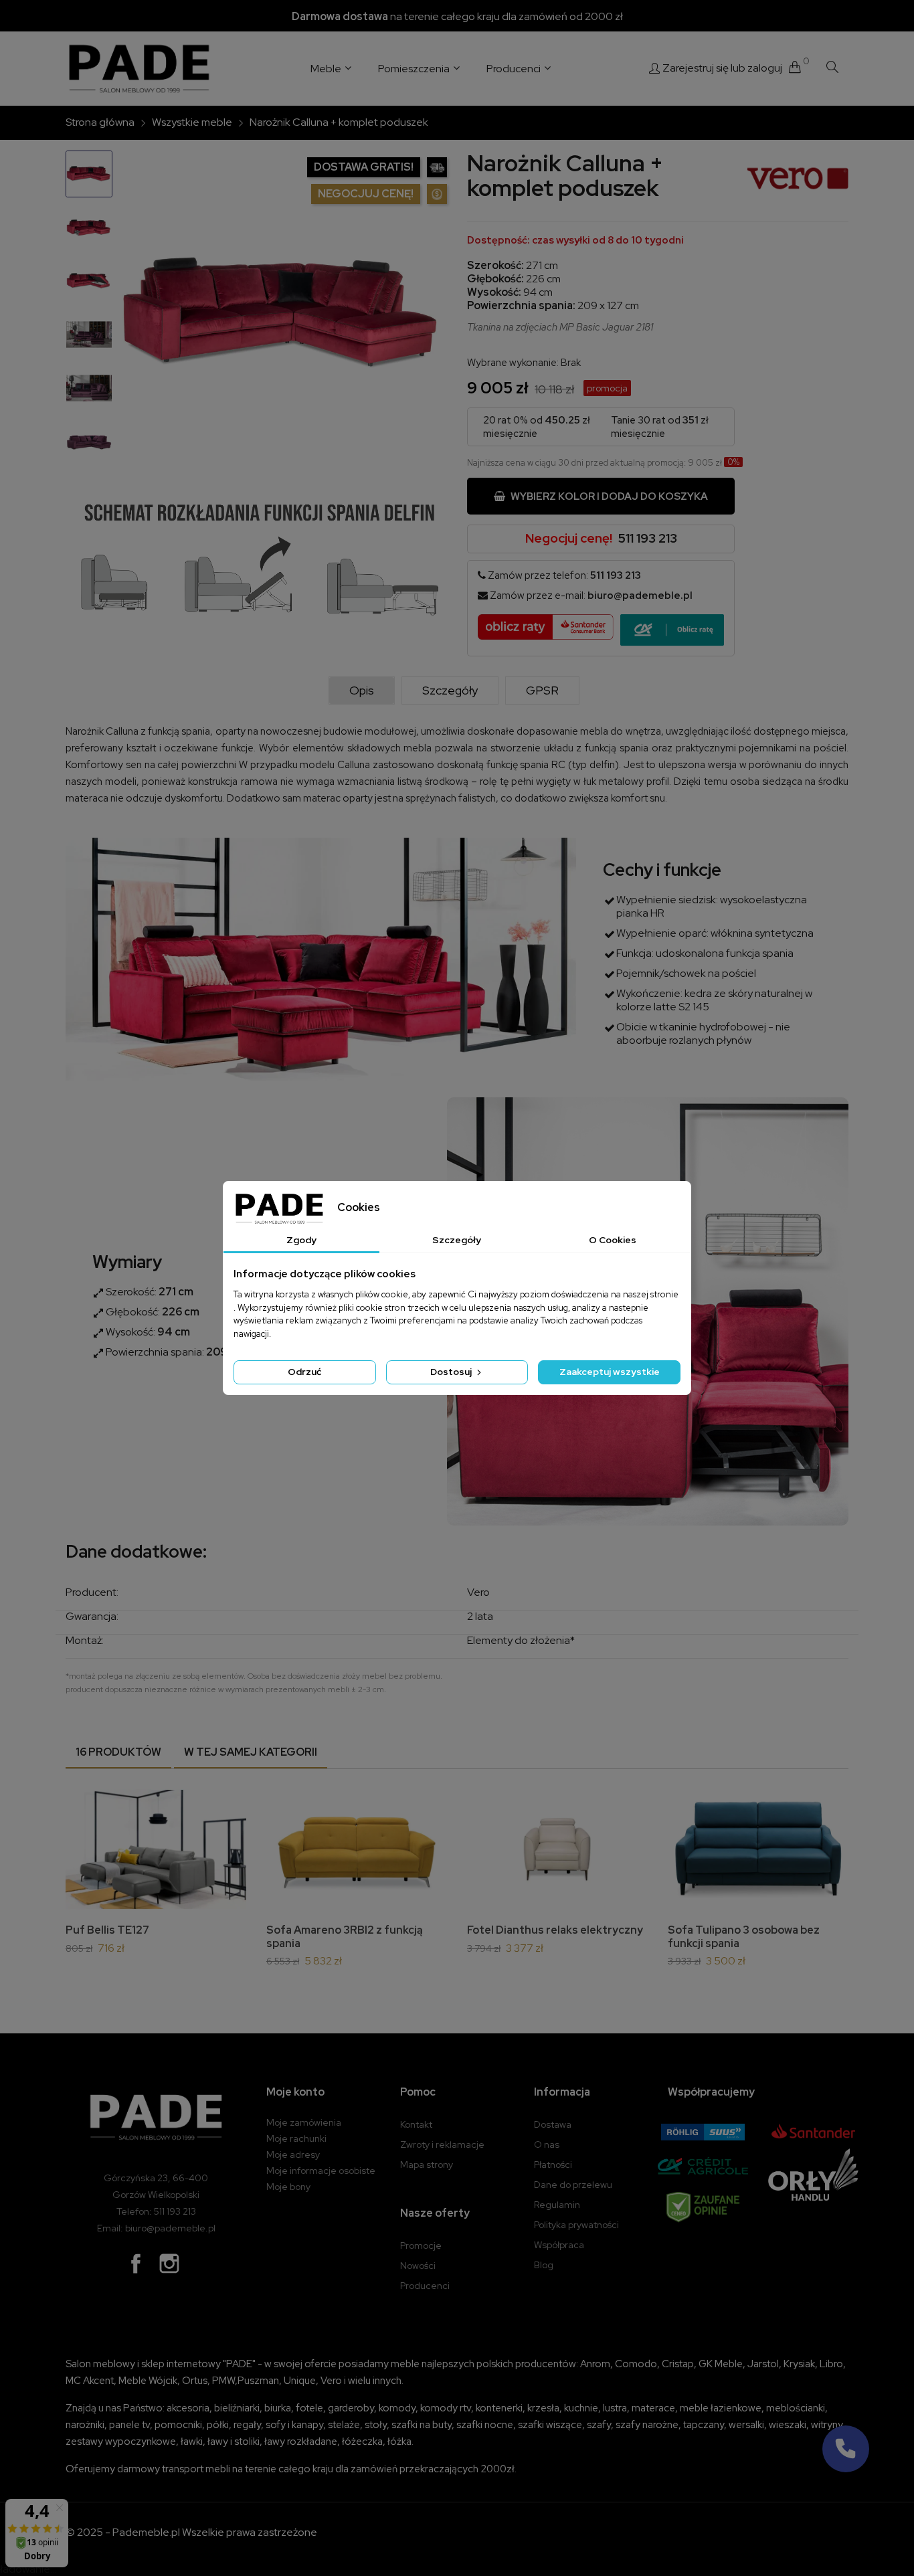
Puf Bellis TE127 (107, 1930)
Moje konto (295, 2092)
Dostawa (553, 2124)
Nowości (418, 2266)
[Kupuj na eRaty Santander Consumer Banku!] (546, 626)
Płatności (553, 2165)
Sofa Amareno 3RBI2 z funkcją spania (345, 1937)
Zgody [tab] (301, 1240)
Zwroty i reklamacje (442, 2144)
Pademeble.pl (146, 2532)
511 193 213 (648, 538)
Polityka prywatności (576, 2225)
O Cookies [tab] (613, 1240)
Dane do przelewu (573, 2185)
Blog (544, 2265)
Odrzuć (304, 1372)
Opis (362, 690)
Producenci (425, 2286)
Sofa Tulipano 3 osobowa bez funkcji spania (744, 1937)
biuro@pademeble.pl (640, 595)
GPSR (542, 690)
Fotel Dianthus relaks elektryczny (555, 1930)
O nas (547, 2144)
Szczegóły (450, 690)
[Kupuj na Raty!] (672, 630)
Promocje (421, 2245)
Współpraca (559, 2245)
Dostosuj (452, 1372)
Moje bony (288, 2187)
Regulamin (557, 2205)
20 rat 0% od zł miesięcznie (537, 427)
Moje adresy (293, 2154)
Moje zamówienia (304, 2122)
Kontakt (416, 2124)
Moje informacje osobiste (321, 2171)
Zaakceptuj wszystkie (610, 1372)
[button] (846, 2449)
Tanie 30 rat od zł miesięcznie (660, 427)
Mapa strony (427, 2165)
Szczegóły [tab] (457, 1240)
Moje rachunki (296, 2138)
